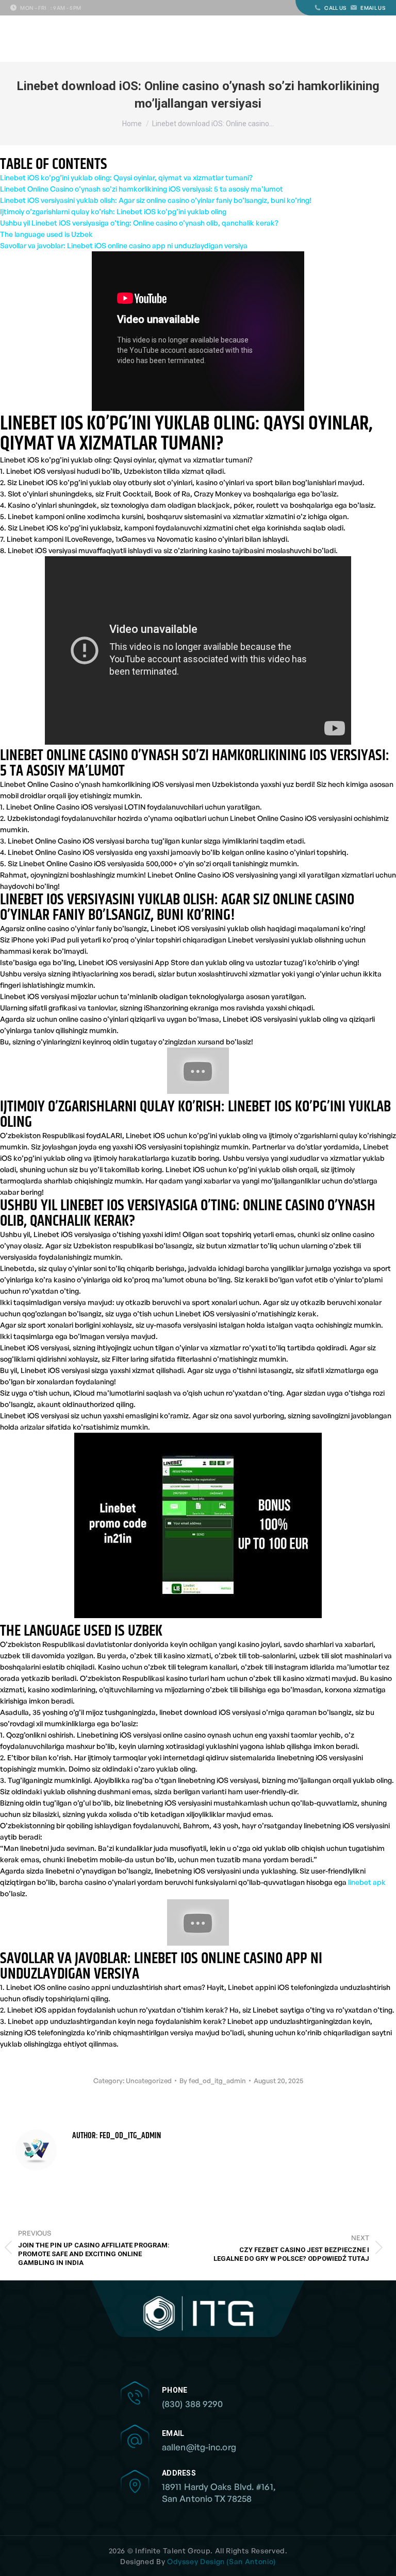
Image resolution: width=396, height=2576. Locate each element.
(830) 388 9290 (192, 2404)
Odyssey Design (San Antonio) (221, 2561)
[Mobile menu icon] (379, 39)
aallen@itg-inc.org (199, 2447)
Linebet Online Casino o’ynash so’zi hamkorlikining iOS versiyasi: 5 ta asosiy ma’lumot (142, 189)
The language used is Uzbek (46, 234)
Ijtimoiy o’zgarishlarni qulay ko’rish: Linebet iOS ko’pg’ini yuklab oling (113, 211)
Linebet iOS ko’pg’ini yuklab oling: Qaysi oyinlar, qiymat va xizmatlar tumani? (126, 177)
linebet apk (367, 1882)
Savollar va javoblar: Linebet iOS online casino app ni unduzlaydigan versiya (124, 245)
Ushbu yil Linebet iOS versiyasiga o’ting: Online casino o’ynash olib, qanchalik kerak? (139, 223)
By (213, 2081)
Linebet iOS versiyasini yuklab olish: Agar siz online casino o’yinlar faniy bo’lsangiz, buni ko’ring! (156, 200)
